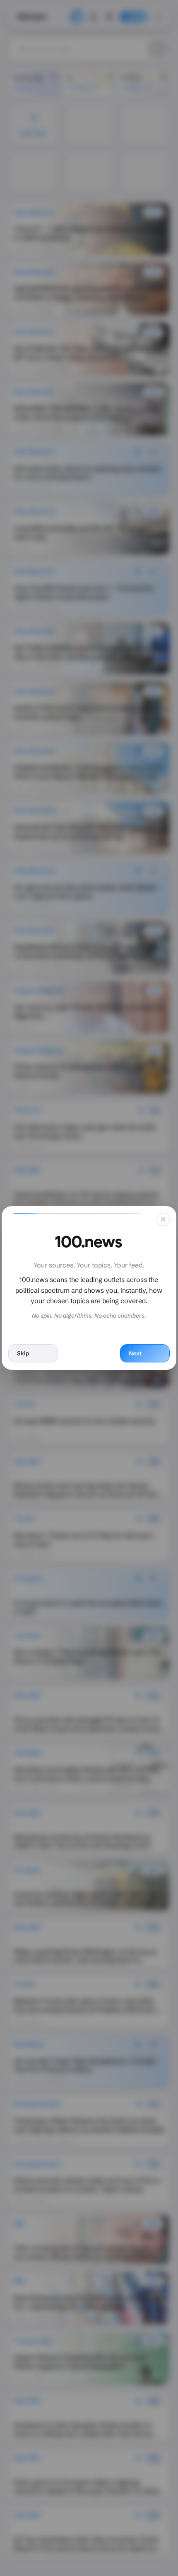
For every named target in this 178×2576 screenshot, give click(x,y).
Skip (23, 1353)
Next (135, 1353)
